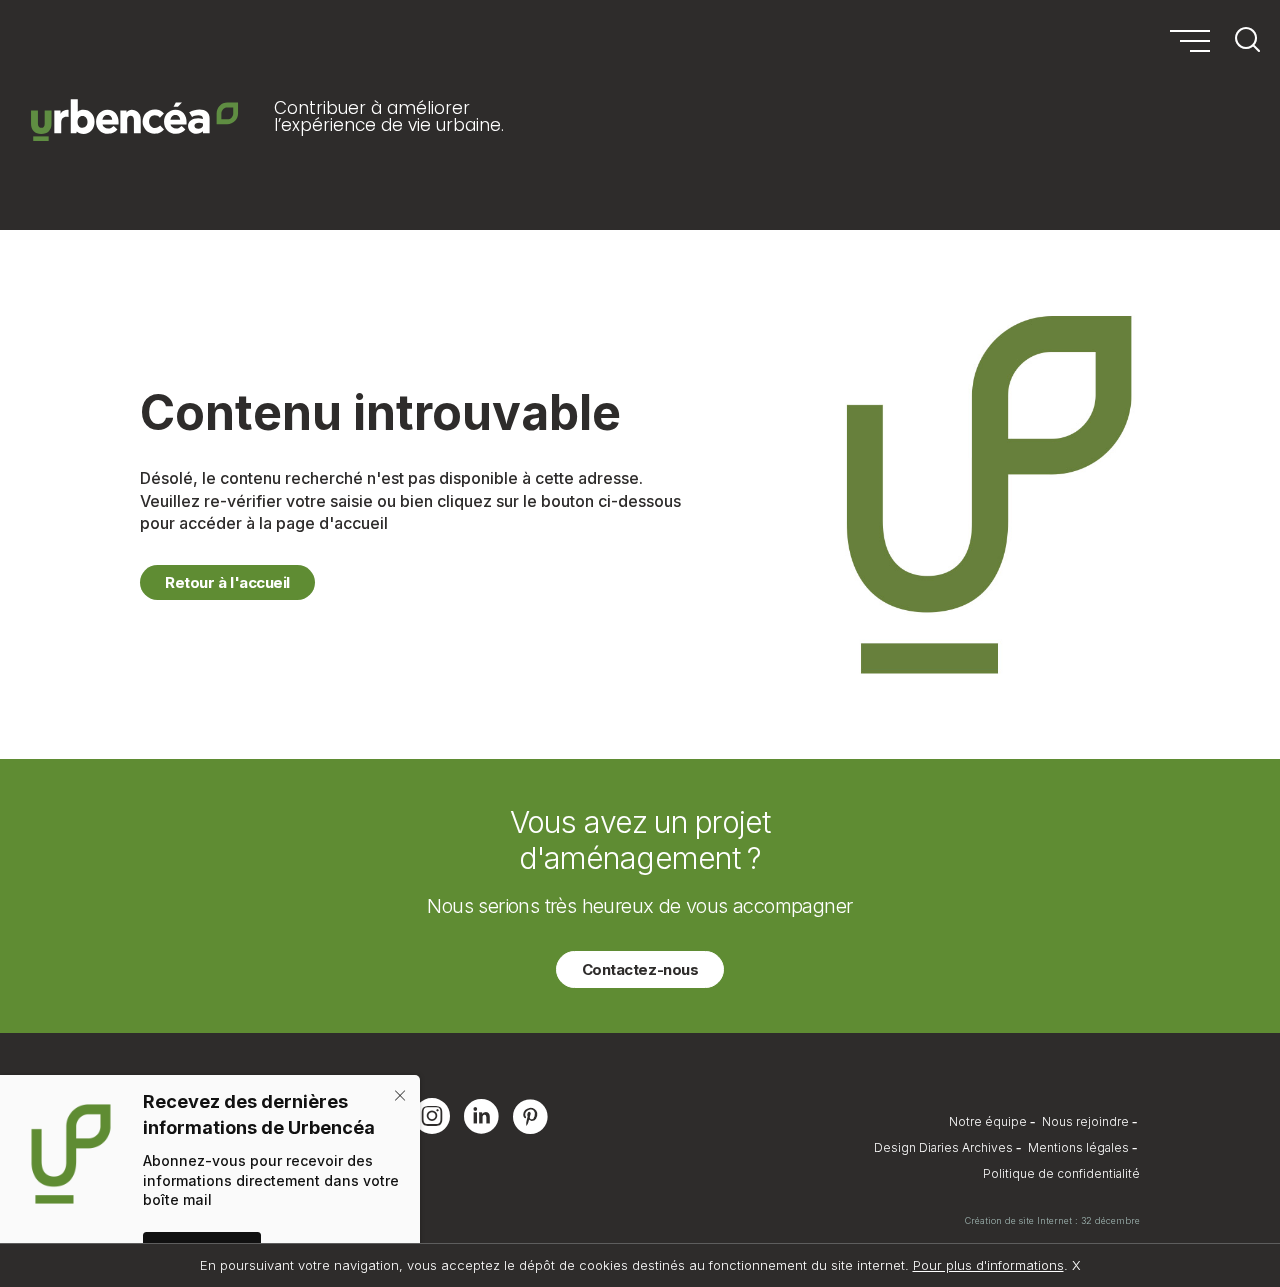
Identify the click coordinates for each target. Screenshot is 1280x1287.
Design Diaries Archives (943, 1147)
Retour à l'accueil (227, 582)
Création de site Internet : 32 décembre (1052, 1220)
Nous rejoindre (1085, 1121)
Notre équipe (988, 1121)
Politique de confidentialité (1061, 1173)
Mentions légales (1078, 1147)
